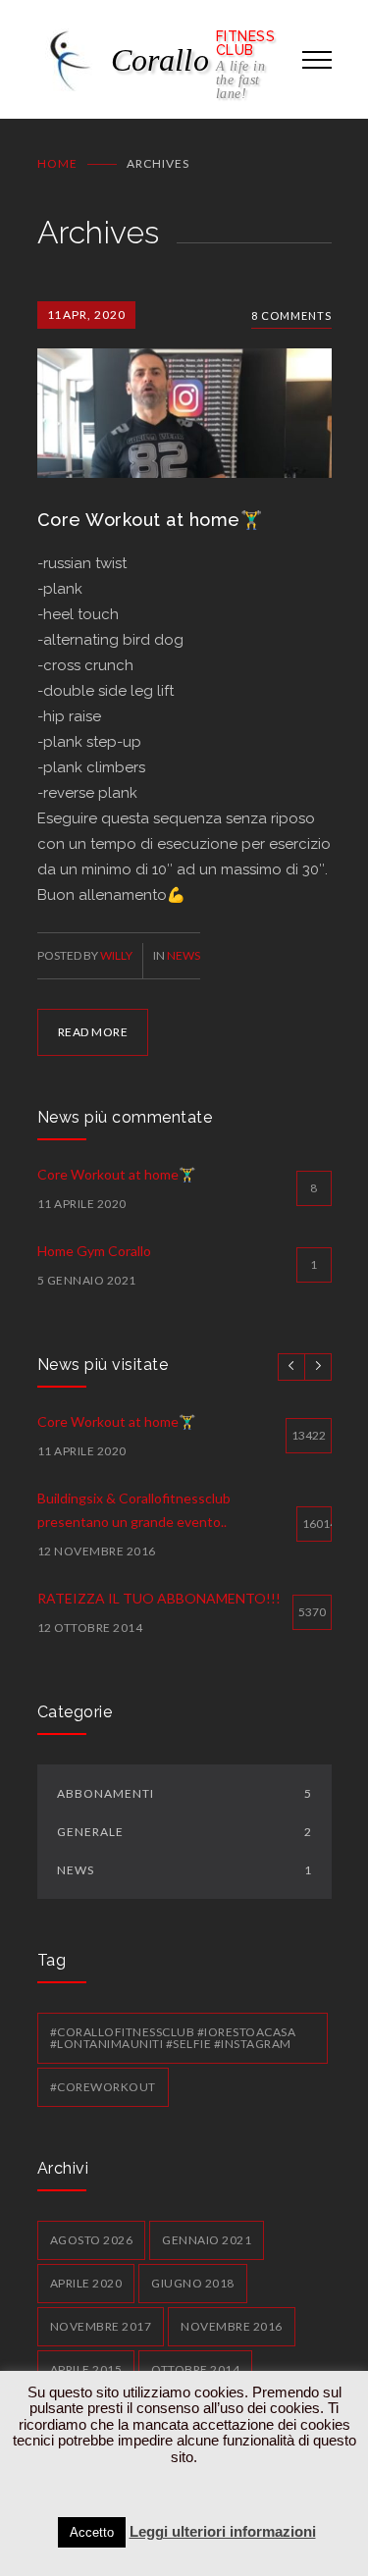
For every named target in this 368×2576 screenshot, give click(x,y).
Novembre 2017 (101, 2326)
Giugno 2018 (193, 2283)
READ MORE (93, 1032)
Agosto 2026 (92, 2240)
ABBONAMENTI (184, 1793)
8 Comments (291, 315)
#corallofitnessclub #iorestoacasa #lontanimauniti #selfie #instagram (173, 2038)
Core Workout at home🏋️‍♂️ (150, 520)
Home (57, 163)
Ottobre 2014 (195, 2369)
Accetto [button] (92, 2532)
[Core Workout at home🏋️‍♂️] (184, 390)
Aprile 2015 (86, 2369)
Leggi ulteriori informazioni (223, 2531)
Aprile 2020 (86, 2283)
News (184, 955)
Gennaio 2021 (207, 2240)
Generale (184, 1832)
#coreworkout (103, 2087)
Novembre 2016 (232, 2326)
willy (116, 955)
